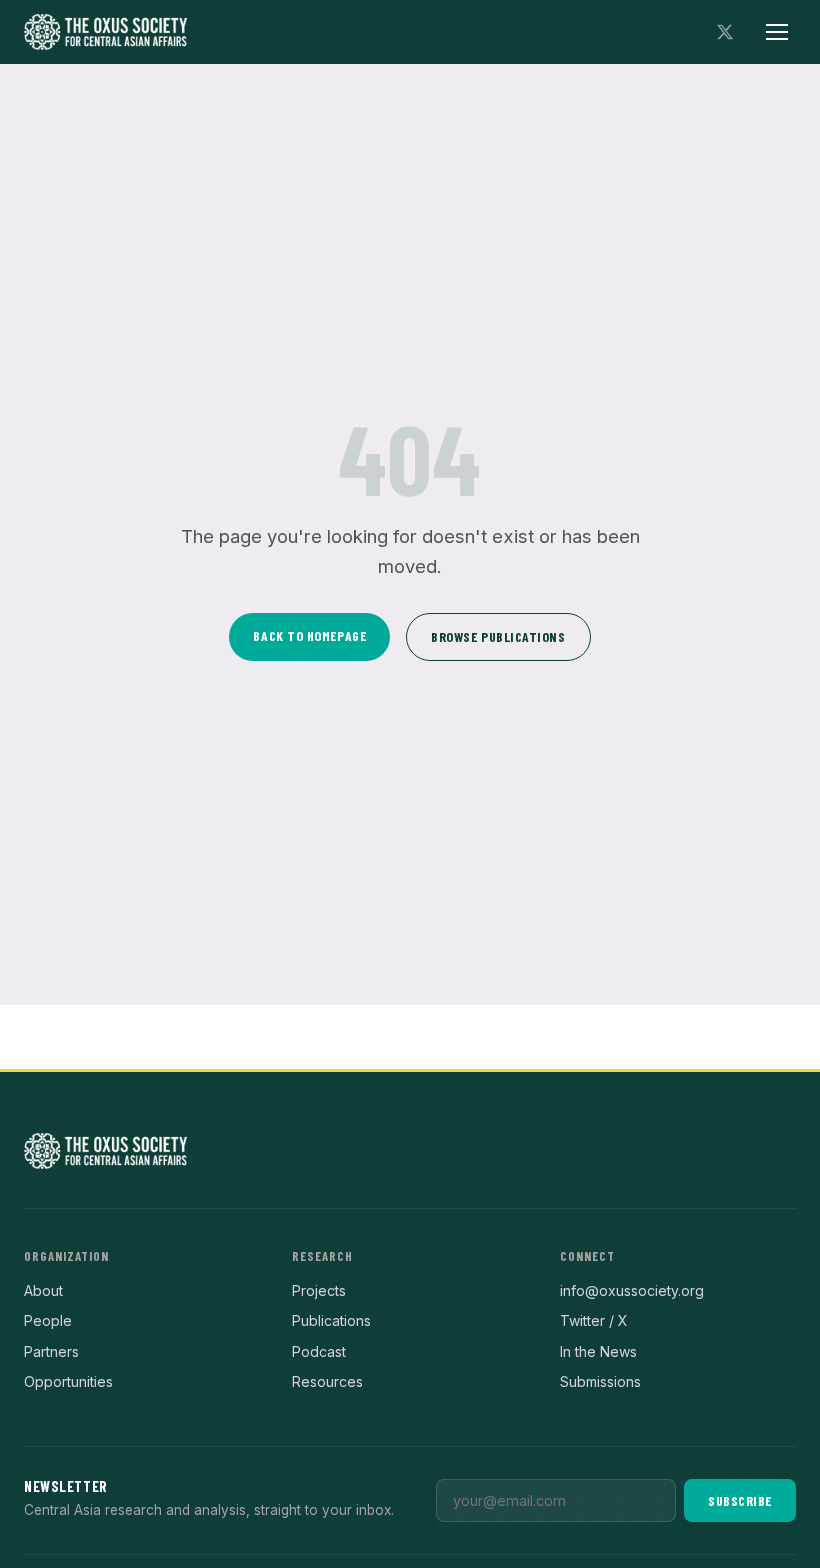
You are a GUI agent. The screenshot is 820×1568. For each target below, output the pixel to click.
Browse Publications (498, 636)
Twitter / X (594, 1320)
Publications (331, 1320)
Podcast (319, 1351)
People (48, 1320)
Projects (319, 1290)
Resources (327, 1381)
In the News (598, 1351)
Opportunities (68, 1381)
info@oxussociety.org (632, 1290)
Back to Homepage (309, 635)
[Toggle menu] (777, 32)
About (43, 1290)
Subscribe (740, 1500)
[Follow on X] (725, 32)
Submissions (600, 1381)
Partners (51, 1351)
